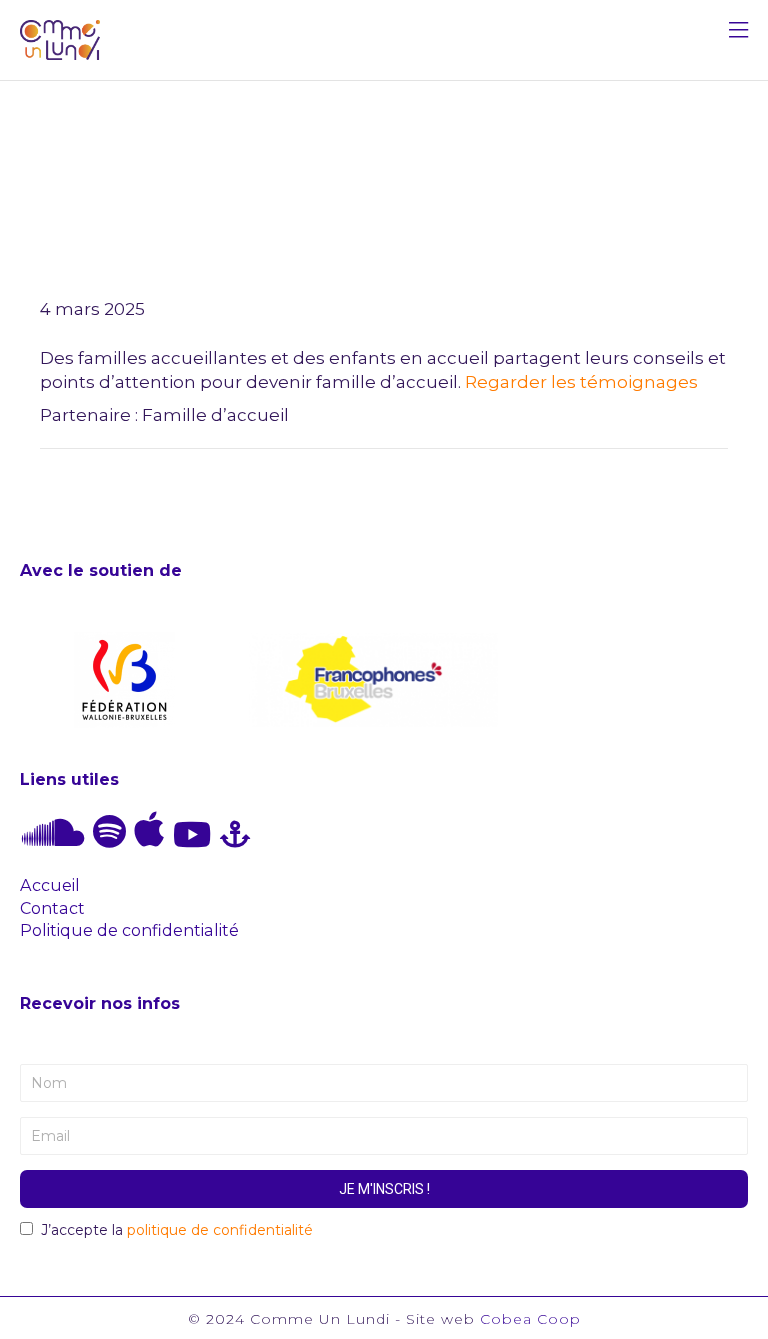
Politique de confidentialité (129, 930)
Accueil (50, 885)
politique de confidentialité (220, 1230)
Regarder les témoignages (583, 382)
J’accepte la (177, 1230)
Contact (52, 908)
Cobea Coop (530, 1319)
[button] (738, 32)
